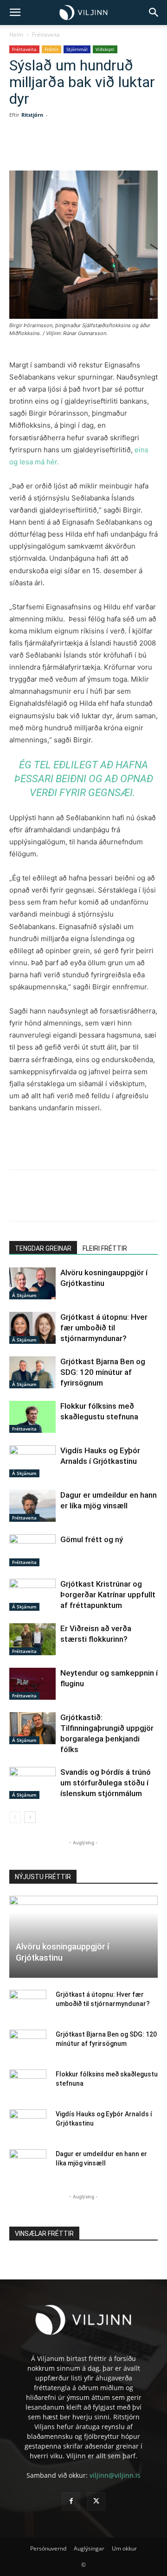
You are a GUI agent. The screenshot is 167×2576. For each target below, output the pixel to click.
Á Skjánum (24, 1295)
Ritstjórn (32, 115)
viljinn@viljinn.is (115, 2475)
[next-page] (30, 1817)
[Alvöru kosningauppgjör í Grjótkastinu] (32, 1283)
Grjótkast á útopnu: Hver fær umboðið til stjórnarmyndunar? (104, 1328)
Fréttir (51, 49)
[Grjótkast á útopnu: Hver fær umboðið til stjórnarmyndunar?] (32, 1328)
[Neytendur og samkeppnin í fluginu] (32, 1684)
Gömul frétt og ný (92, 1539)
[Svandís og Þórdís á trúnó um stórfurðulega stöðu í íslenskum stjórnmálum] (32, 1783)
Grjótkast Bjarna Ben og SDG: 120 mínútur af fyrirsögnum (103, 1372)
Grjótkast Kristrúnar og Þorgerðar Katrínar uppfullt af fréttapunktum (108, 1595)
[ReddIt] (112, 149)
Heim (16, 35)
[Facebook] (48, 149)
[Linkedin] (90, 149)
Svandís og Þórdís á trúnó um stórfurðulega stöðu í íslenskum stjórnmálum (106, 1783)
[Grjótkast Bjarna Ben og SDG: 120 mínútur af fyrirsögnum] (32, 1372)
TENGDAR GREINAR (43, 1248)
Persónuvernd (48, 2548)
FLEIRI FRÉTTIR (105, 1248)
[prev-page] (15, 1817)
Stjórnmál (77, 49)
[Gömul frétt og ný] (32, 1550)
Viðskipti (105, 49)
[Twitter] (69, 149)
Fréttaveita (46, 35)
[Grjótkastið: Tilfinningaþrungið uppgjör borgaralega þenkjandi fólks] (32, 1728)
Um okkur (124, 2548)
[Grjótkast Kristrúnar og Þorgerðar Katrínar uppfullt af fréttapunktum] (32, 1595)
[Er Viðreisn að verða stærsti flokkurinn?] (32, 1639)
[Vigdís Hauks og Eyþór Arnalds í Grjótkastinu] (32, 1461)
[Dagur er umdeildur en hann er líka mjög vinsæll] (32, 1506)
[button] (15, 13)
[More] (134, 149)
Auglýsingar (89, 2548)
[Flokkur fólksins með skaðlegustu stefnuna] (32, 1417)
